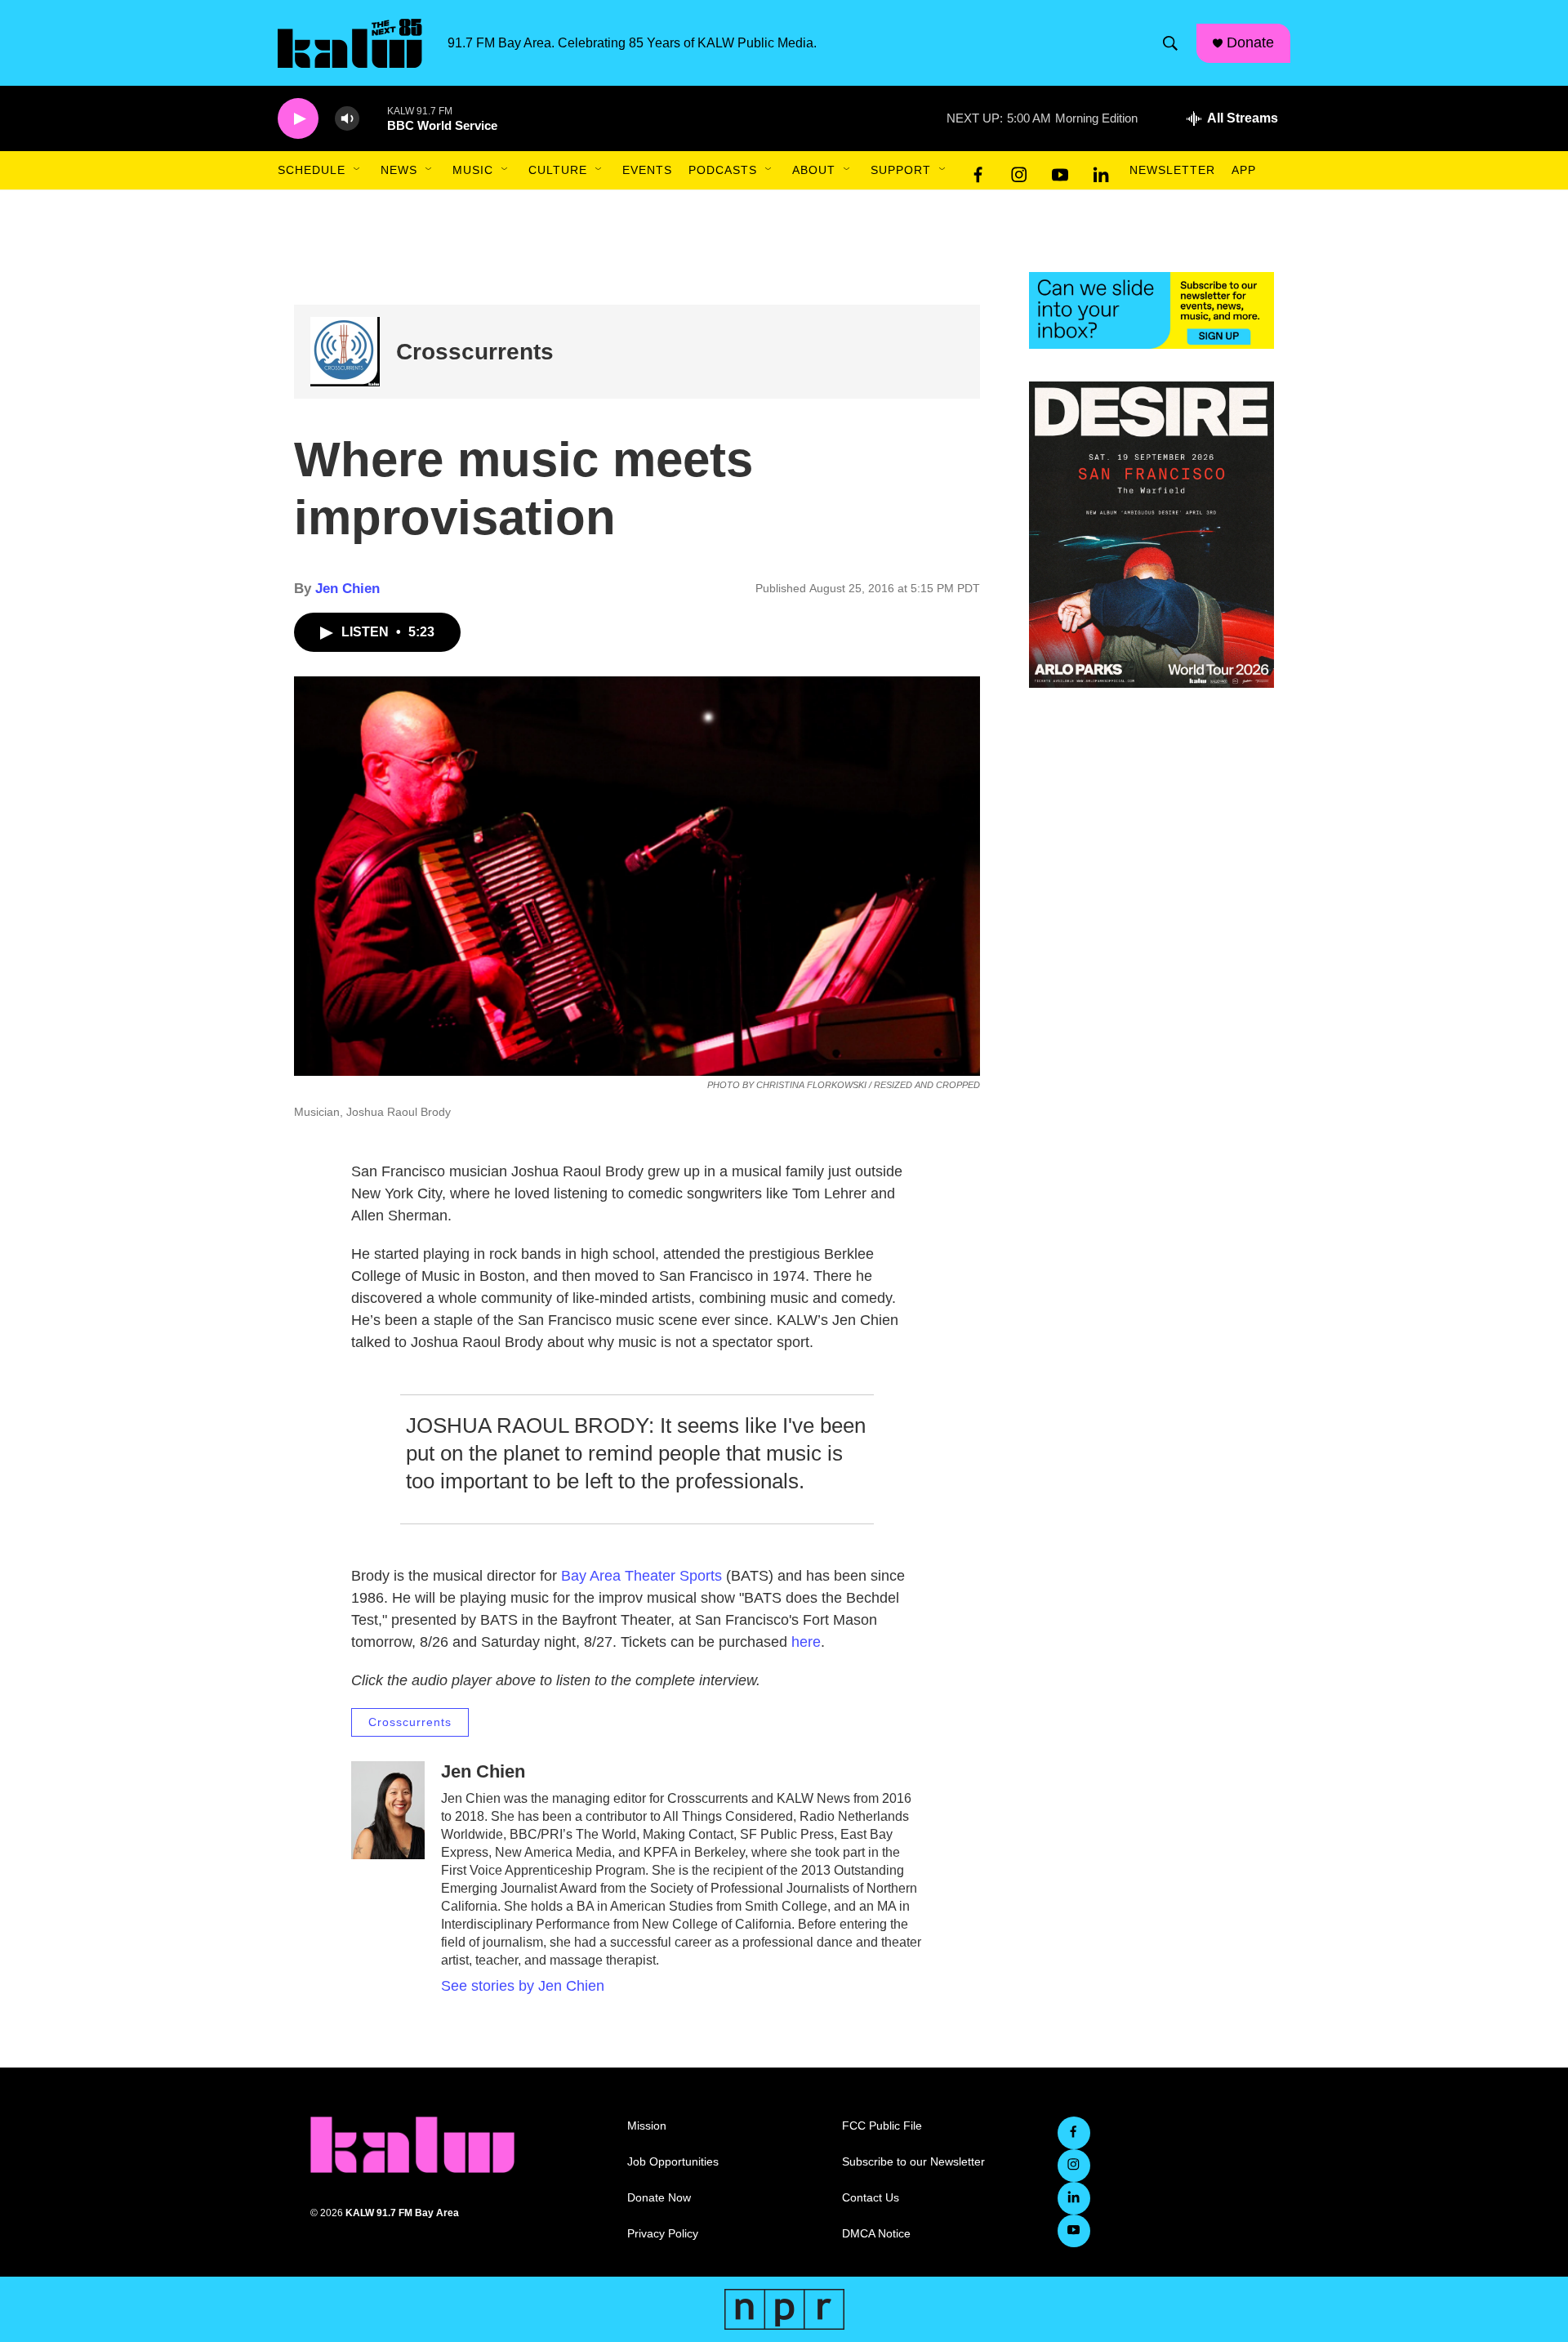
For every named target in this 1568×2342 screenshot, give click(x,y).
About (814, 170)
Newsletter (1172, 170)
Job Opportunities (673, 2162)
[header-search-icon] (1170, 43)
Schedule (312, 170)
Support (901, 170)
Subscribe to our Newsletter (913, 2162)
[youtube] (1060, 171)
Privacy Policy (663, 2234)
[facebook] (978, 171)
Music (473, 170)
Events (647, 170)
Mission (647, 2126)
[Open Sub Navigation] (358, 170)
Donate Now (659, 2198)
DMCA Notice (876, 2234)
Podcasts (723, 170)
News (399, 170)
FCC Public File (882, 2126)
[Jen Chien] (388, 1810)
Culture (558, 170)
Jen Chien (347, 589)
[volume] (347, 119)
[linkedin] (1101, 171)
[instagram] (1019, 171)
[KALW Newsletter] (1151, 310)
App (1244, 170)
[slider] (373, 118)
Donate (1250, 42)
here (806, 1642)
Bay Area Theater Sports (644, 1576)
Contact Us (871, 2198)
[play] (298, 119)
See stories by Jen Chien (523, 1986)
